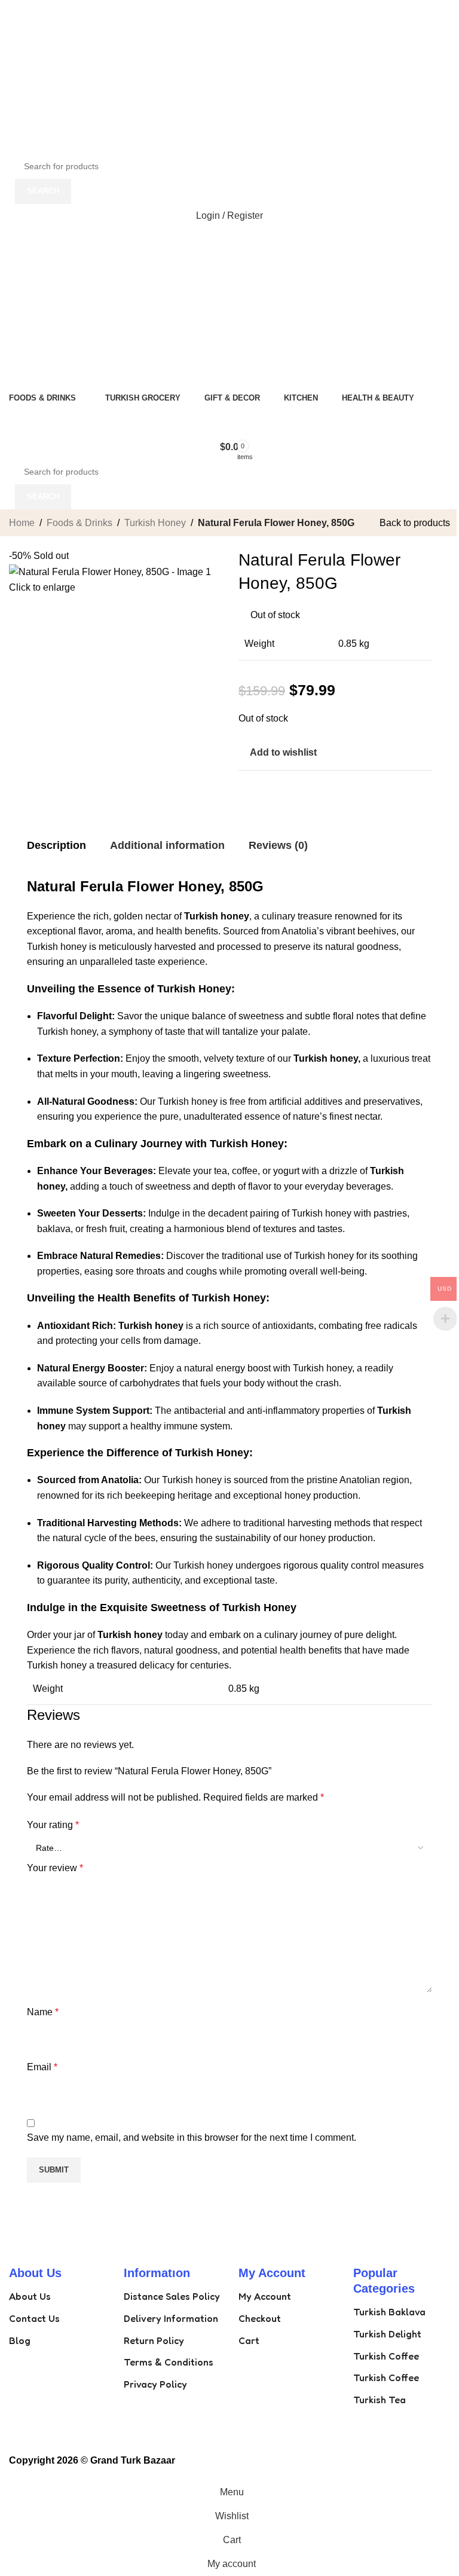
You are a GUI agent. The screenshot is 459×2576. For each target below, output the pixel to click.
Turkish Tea (380, 2400)
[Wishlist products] (229, 423)
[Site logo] (84, 76)
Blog (20, 2340)
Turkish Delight (387, 2334)
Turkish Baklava (389, 2312)
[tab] (56, 846)
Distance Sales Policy (172, 2296)
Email (42, 2067)
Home (22, 523)
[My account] (229, 374)
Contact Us (34, 2318)
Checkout (260, 2318)
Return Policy (154, 2340)
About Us (30, 2296)
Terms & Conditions (169, 2362)
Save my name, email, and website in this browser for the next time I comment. (192, 2138)
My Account (265, 2296)
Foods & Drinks (79, 523)
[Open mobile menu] (229, 240)
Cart (249, 2340)
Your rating (53, 1825)
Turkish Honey (155, 523)
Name (43, 2012)
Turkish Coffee (386, 2356)
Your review (55, 1868)
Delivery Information (171, 2318)
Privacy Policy (155, 2384)
